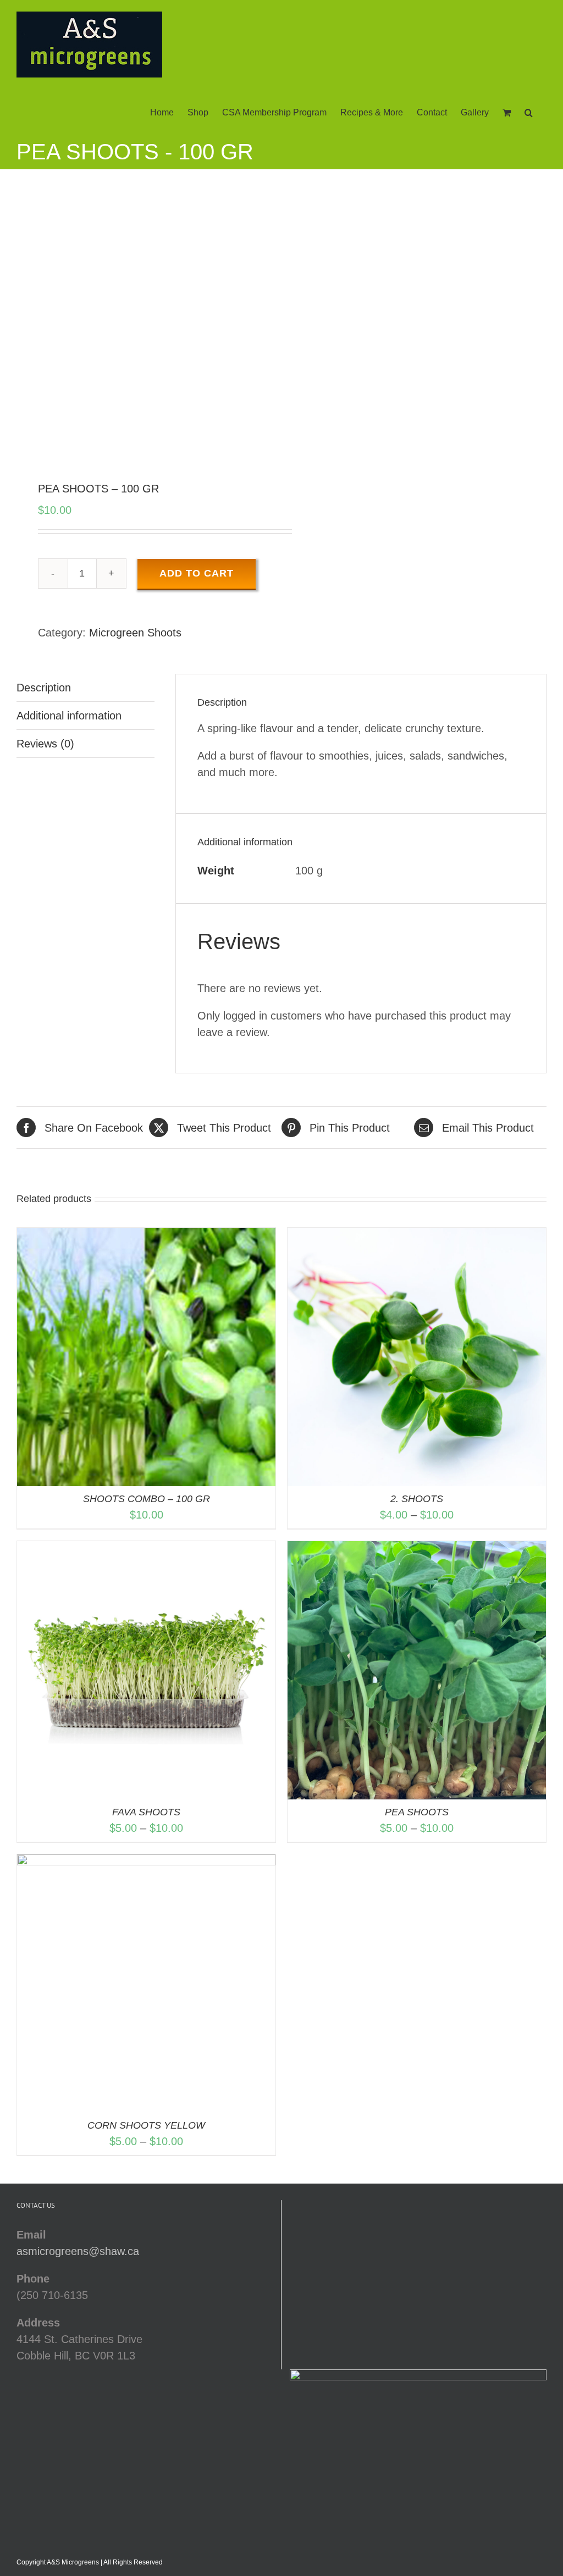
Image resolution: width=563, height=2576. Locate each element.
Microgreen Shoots (135, 633)
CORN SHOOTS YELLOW (146, 2125)
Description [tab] (44, 688)
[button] (529, 112)
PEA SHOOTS (417, 1812)
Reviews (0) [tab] (45, 744)
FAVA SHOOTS (146, 1812)
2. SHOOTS (417, 1499)
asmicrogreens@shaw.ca (78, 2251)
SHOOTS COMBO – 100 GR (147, 1499)
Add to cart (197, 573)
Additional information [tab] (69, 716)
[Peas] (144, 327)
